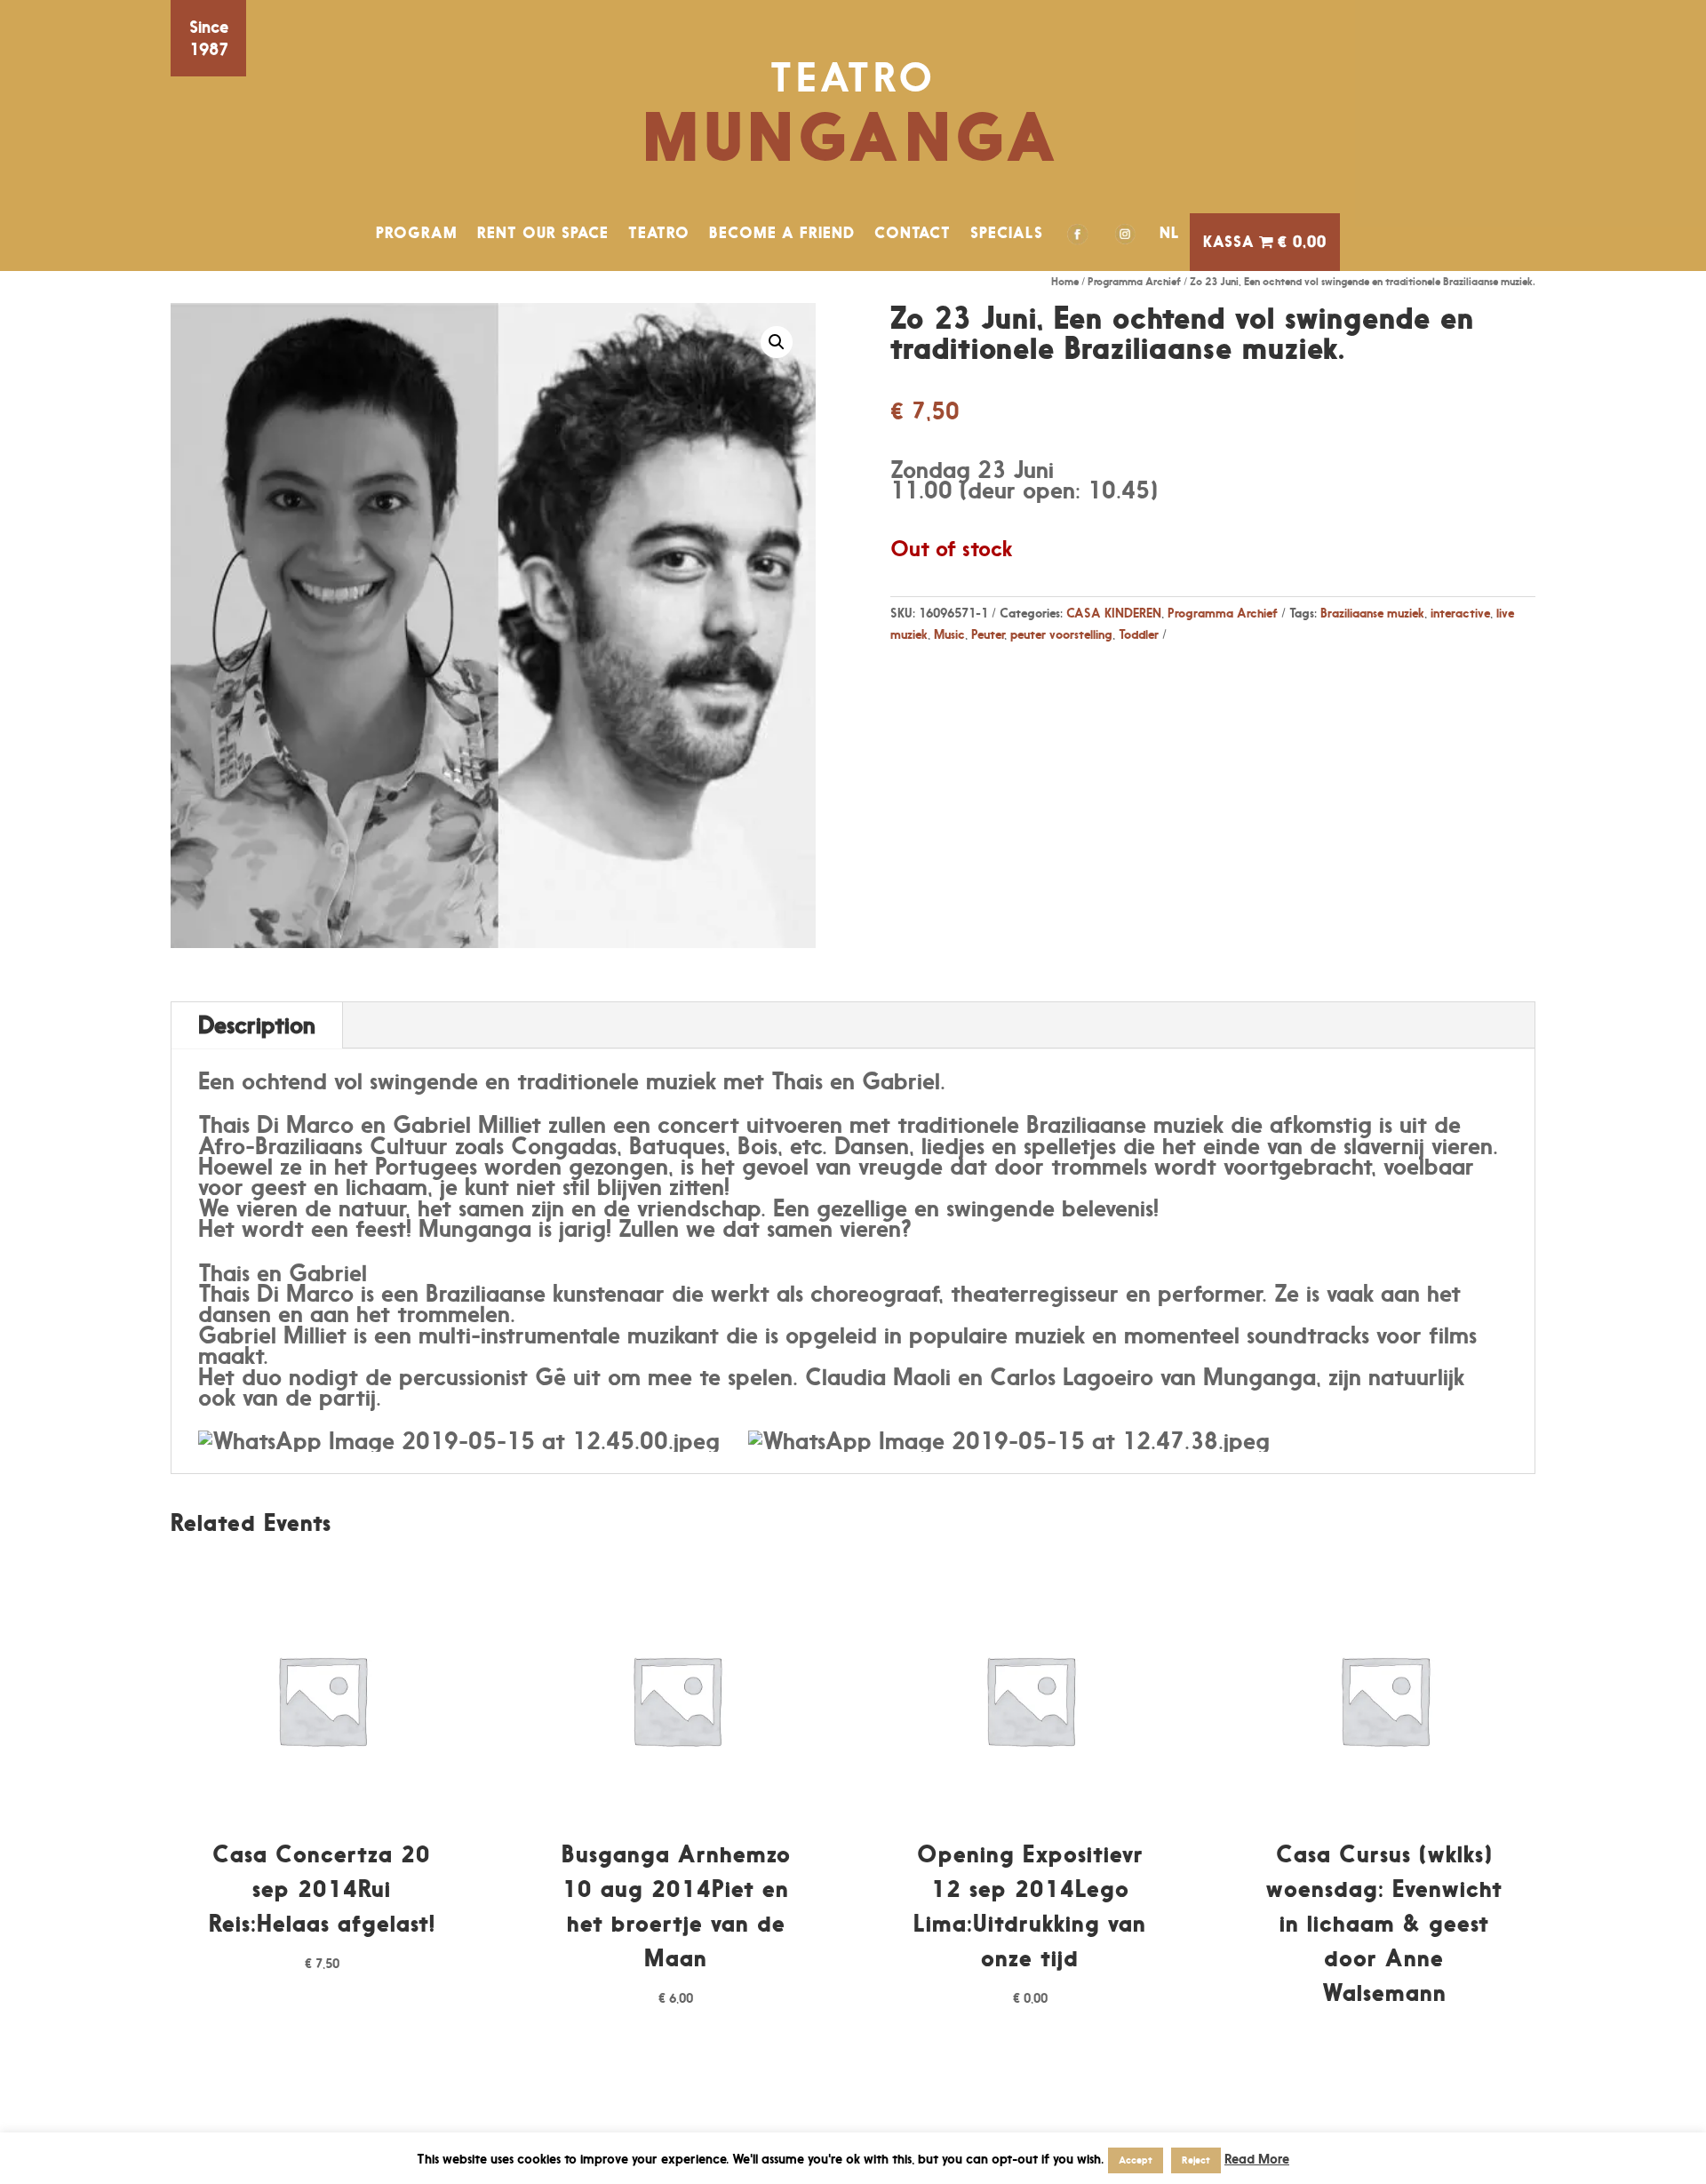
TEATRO (659, 233)
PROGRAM (417, 233)
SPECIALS (1007, 233)
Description (257, 1025)
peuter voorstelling (1061, 634)
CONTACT (913, 233)
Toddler (1139, 634)
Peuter (988, 634)
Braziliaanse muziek (1372, 613)
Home (1065, 281)
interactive (1460, 613)
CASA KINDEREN (1114, 613)
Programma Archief (1134, 281)
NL (1170, 233)
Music (949, 634)
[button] (777, 342)
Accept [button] (1136, 2160)
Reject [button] (1196, 2160)
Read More (1257, 2159)
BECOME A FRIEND (782, 233)
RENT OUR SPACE (543, 233)
